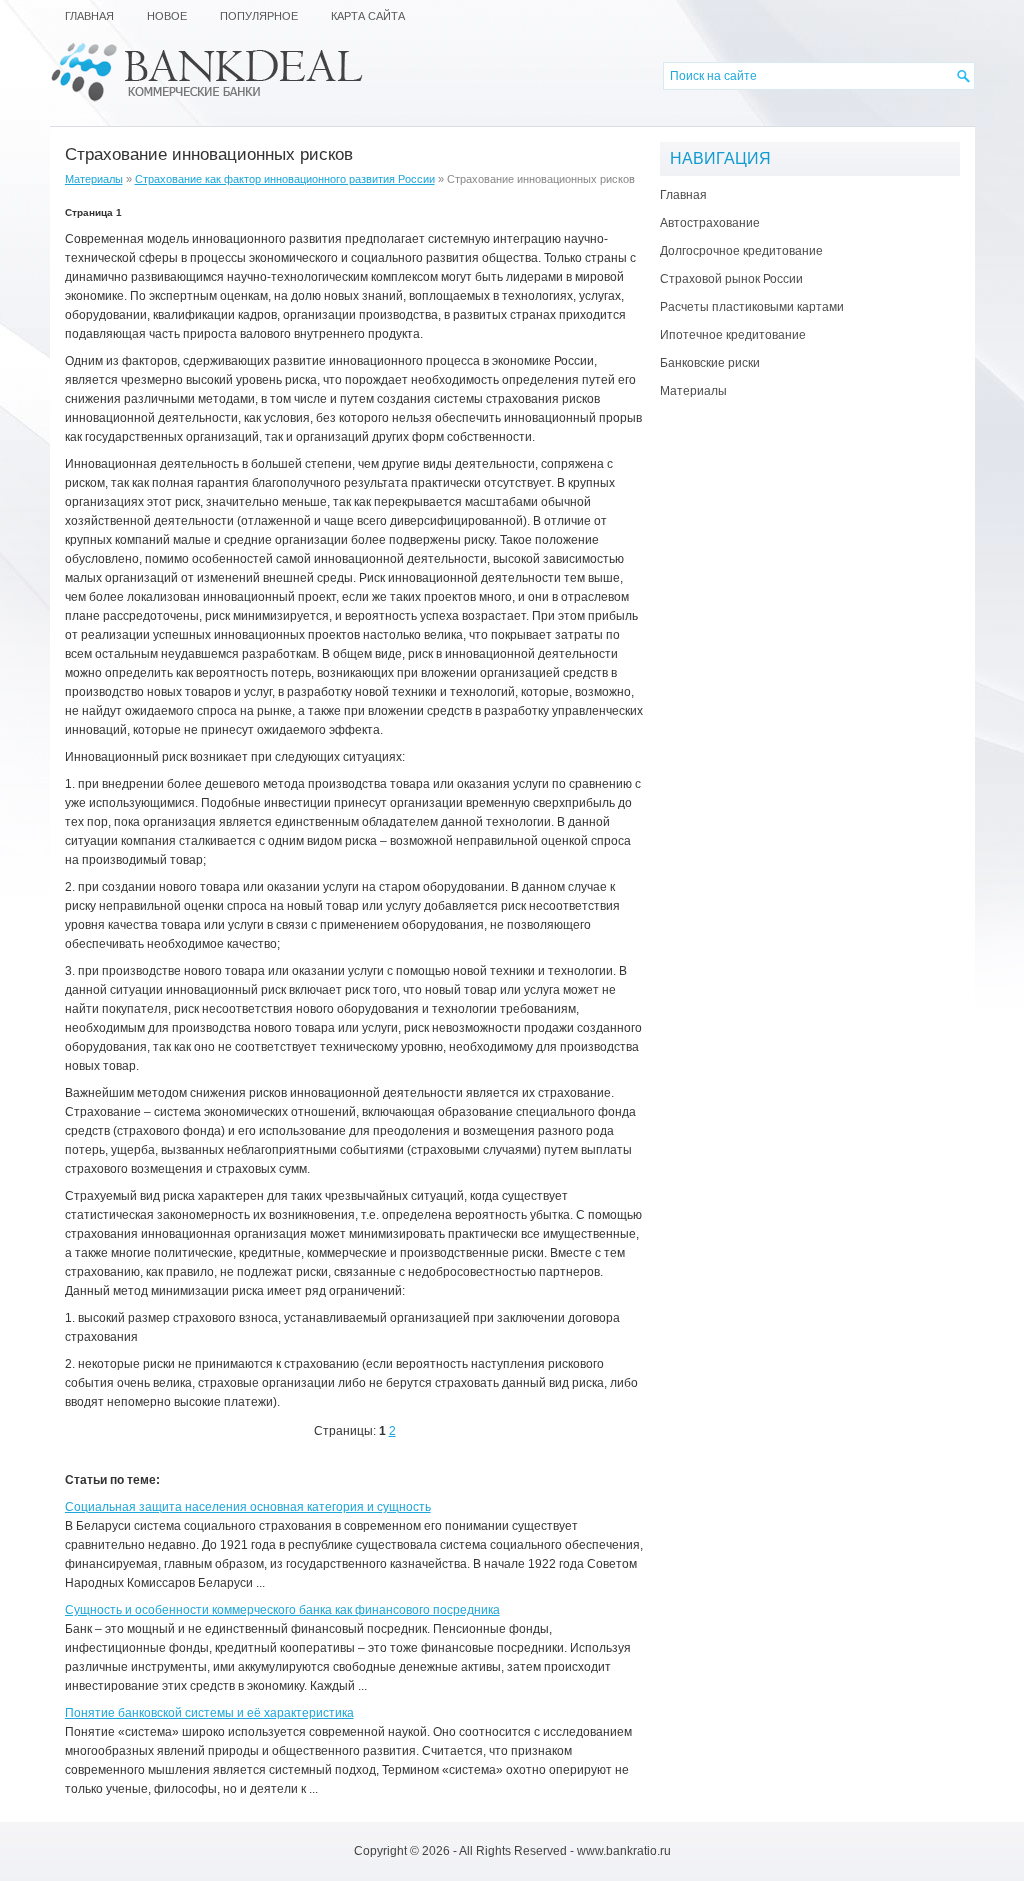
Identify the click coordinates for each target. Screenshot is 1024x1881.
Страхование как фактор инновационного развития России (285, 179)
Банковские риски (710, 363)
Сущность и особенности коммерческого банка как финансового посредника (282, 1610)
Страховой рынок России (731, 279)
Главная (683, 195)
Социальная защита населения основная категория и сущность (248, 1507)
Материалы (94, 179)
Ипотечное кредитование (733, 335)
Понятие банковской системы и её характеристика (209, 1713)
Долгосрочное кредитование (741, 251)
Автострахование (710, 223)
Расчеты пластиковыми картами (752, 307)
